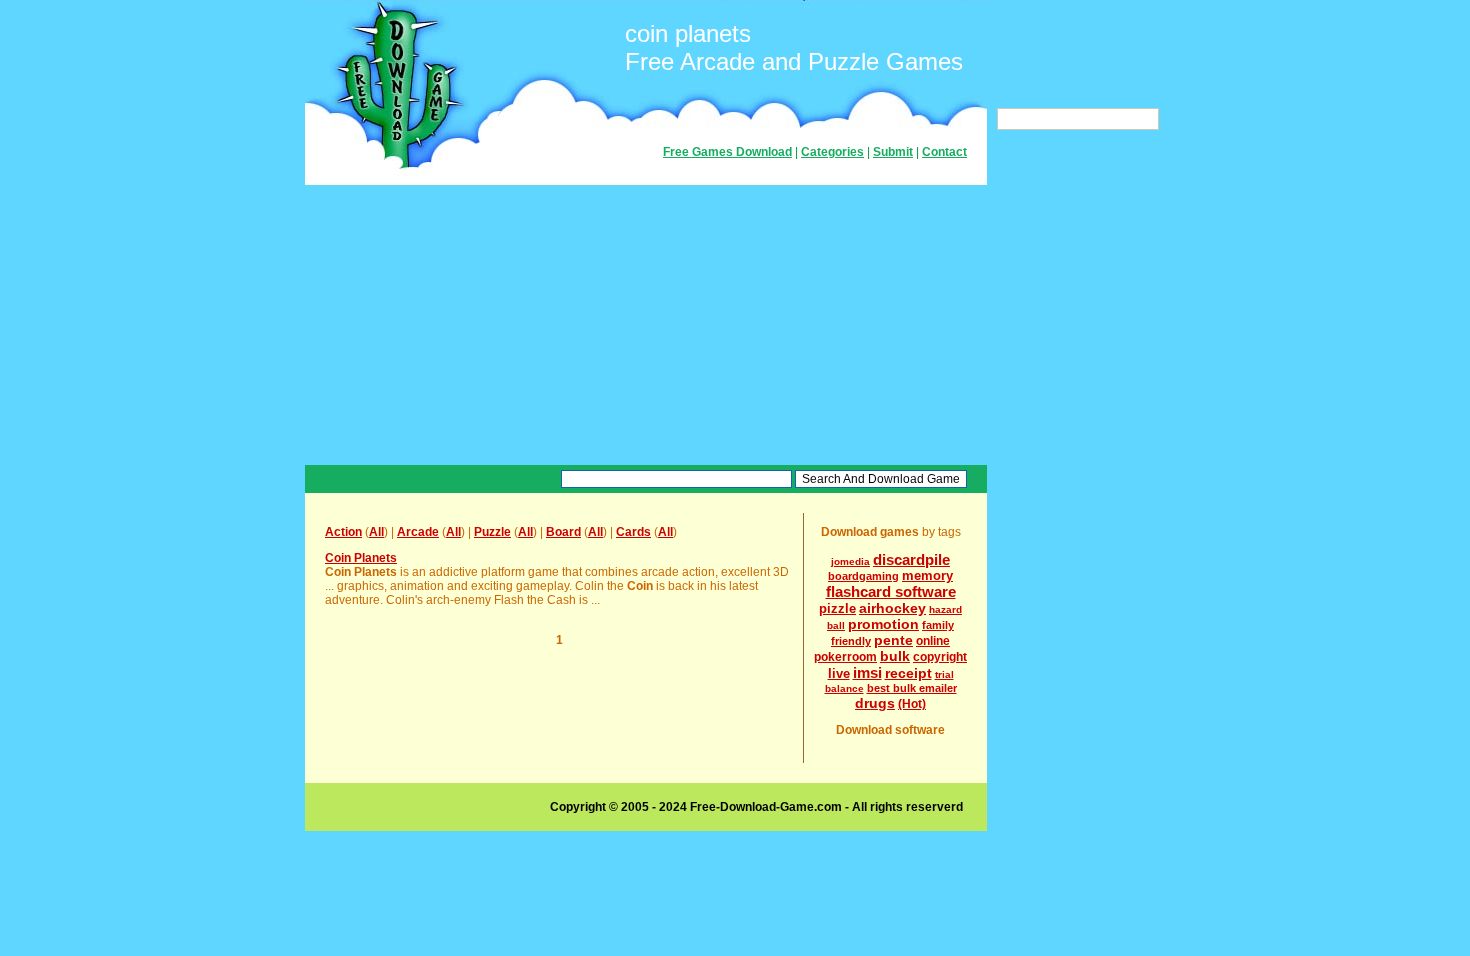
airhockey (892, 608)
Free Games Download (727, 152)
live (839, 673)
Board (563, 532)
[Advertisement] (646, 325)
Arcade (418, 532)
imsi (867, 672)
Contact (944, 152)
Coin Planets (361, 558)
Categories (832, 152)
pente (893, 640)
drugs (875, 703)
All (376, 532)
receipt (908, 673)
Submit (893, 152)
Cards (633, 532)
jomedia (850, 561)
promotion (883, 624)
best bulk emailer (912, 688)
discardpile (911, 559)
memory (927, 575)
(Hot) (912, 704)
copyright (940, 657)
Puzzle (492, 532)
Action (343, 532)
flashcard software (891, 591)
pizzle (837, 608)
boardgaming (863, 576)
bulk (895, 656)
